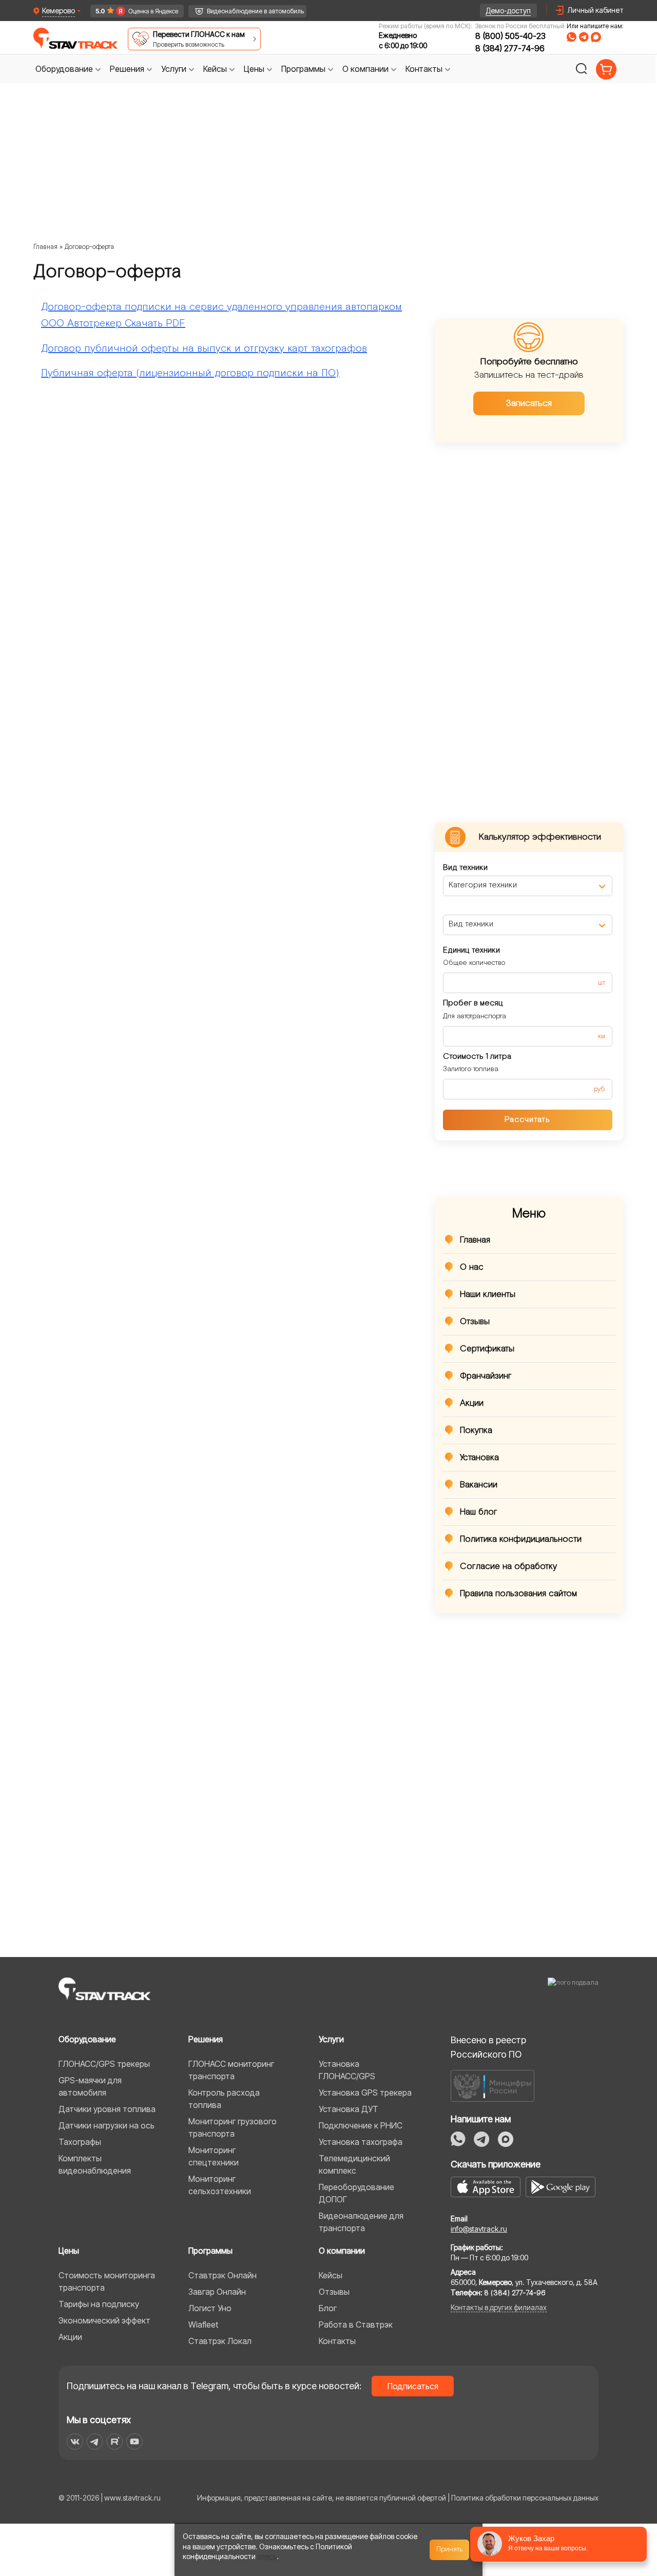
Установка (479, 1458)
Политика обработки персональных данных (525, 2498)
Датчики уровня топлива (107, 2109)
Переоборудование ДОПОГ (356, 2193)
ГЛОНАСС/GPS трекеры (104, 2064)
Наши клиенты (488, 1294)
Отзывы (475, 1322)
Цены (69, 2251)
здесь (267, 2556)
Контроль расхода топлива (224, 2099)
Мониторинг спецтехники (214, 2156)
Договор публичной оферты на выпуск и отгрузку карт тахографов (204, 348)
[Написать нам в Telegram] (584, 37)
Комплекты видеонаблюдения (95, 2164)
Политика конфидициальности (521, 1539)
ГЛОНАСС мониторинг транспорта (231, 2070)
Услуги (331, 2039)
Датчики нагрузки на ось (107, 2125)
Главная (45, 247)
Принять (450, 2549)
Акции (472, 1403)
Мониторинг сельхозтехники (220, 2185)
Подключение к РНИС (361, 2125)
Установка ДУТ (349, 2109)
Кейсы (331, 2275)
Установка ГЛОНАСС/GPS (347, 2070)
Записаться (529, 403)
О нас (472, 1267)
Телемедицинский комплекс (354, 2164)
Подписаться (413, 2386)
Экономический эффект (104, 2320)
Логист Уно (210, 2308)
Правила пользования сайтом (518, 1594)
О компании (342, 2251)
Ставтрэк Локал (220, 2341)
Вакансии (479, 1485)
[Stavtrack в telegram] (95, 2442)
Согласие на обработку (508, 1566)
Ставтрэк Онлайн (223, 2275)
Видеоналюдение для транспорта (361, 2222)
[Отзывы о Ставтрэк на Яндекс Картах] (132, 11)
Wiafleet (203, 2325)
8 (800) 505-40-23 (510, 36)
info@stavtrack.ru (479, 2229)
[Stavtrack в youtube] (135, 2442)
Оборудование (87, 2039)
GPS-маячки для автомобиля (90, 2086)
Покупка (476, 1430)
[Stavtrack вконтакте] (75, 2442)
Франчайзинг (486, 1376)
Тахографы (80, 2142)
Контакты (337, 2341)
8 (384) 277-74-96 (510, 48)
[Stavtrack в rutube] (115, 2442)
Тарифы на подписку (99, 2304)
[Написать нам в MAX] (596, 37)
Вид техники (465, 868)
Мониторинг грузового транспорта (233, 2127)
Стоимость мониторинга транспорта (107, 2281)
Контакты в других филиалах (499, 2307)
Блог (328, 2308)
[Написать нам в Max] (506, 2139)
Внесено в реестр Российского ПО (488, 2047)
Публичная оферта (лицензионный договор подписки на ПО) (190, 373)
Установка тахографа (361, 2142)
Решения (206, 2039)
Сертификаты (487, 1349)
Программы (210, 2251)
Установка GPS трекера (365, 2093)
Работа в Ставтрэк (356, 2325)
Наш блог (479, 1512)
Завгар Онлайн (217, 2292)
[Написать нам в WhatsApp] (572, 37)
